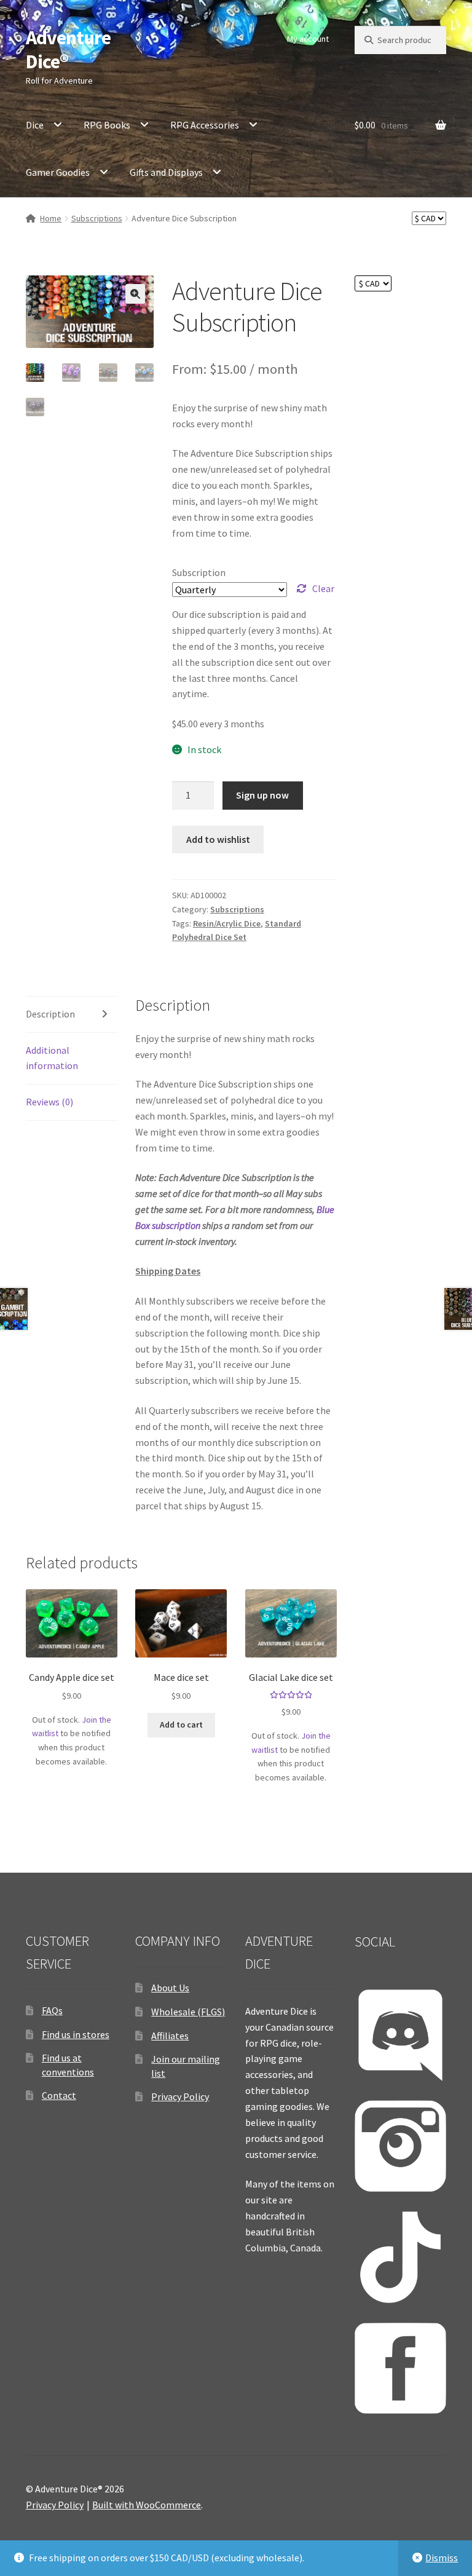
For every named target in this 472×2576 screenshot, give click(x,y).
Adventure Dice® (68, 49)
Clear (323, 588)
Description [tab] (50, 1014)
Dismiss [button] (442, 2558)
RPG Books (107, 125)
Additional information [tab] (52, 1058)
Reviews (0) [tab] (49, 1102)
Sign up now (262, 795)
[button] (135, 294)
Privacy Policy (180, 2096)
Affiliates (170, 2036)
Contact (59, 2095)
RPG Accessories (205, 125)
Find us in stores (76, 2034)
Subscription (199, 572)
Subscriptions (97, 218)
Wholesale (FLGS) (188, 2012)
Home (51, 218)
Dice (35, 125)
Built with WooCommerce (147, 2505)
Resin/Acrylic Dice (227, 923)
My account (308, 39)
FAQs (52, 2010)
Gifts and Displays (166, 172)
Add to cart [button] (181, 1725)
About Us (170, 1988)
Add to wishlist (218, 839)
